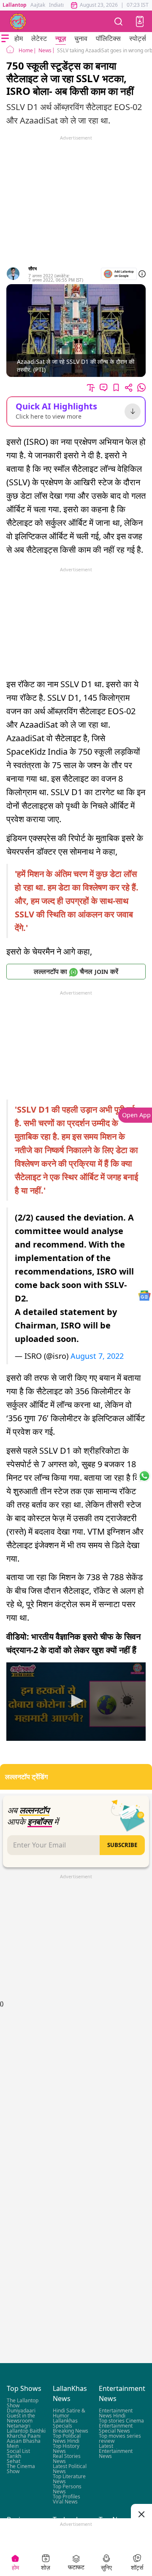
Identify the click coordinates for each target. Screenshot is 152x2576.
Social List (18, 2451)
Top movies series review (120, 2439)
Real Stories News (67, 2459)
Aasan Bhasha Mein (24, 2444)
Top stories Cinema (121, 2421)
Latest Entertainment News (116, 2451)
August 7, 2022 (97, 1356)
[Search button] (119, 21)
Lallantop (15, 5)
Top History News (66, 2449)
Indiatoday (61, 5)
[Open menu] (5, 38)
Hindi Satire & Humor (69, 2413)
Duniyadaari (21, 2411)
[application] (76, 1702)
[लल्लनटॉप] (18, 22)
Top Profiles (66, 2497)
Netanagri (19, 2426)
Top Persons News (67, 2489)
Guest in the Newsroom (21, 2419)
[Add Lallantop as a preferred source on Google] (119, 274)
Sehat (14, 2462)
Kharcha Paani (24, 2436)
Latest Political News (70, 2469)
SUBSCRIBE (122, 1845)
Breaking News (71, 2431)
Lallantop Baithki (26, 2431)
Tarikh (14, 2456)
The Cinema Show (21, 2469)
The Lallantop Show (23, 2403)
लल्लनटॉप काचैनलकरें (76, 971)
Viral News (65, 2502)
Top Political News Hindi (67, 2439)
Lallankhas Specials (65, 2424)
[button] (140, 22)
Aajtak (38, 5)
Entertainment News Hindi (116, 2413)
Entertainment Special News (116, 2429)
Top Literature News (69, 2479)
